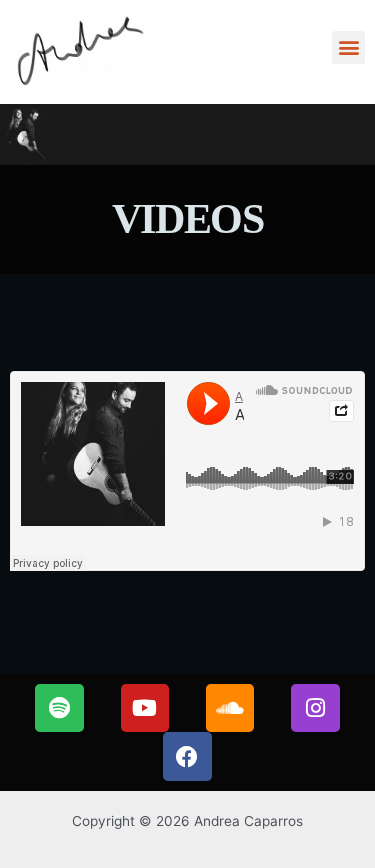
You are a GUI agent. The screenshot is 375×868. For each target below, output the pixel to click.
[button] (348, 47)
